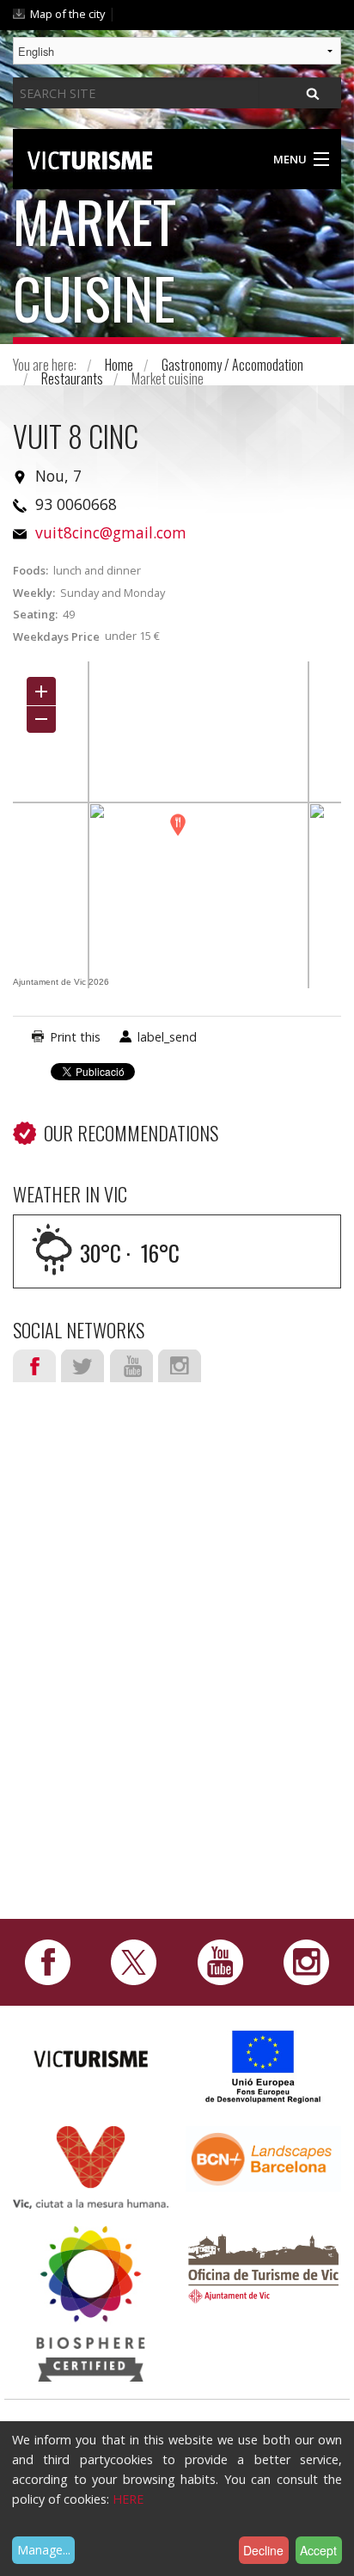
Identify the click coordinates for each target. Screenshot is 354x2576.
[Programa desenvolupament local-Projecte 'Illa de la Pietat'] (264, 2066)
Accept (318, 2550)
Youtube (131, 1366)
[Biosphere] (91, 2302)
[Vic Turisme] (90, 157)
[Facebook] (48, 1961)
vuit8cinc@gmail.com (111, 532)
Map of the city (67, 14)
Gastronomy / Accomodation (232, 365)
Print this (75, 1037)
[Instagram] (306, 1961)
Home (119, 365)
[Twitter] (134, 1961)
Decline (263, 2550)
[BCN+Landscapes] (263, 2158)
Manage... (44, 2550)
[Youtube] (220, 1961)
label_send (167, 1037)
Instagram (180, 1366)
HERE (128, 2499)
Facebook (34, 1366)
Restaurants (72, 378)
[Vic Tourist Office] (263, 2267)
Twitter (82, 1366)
